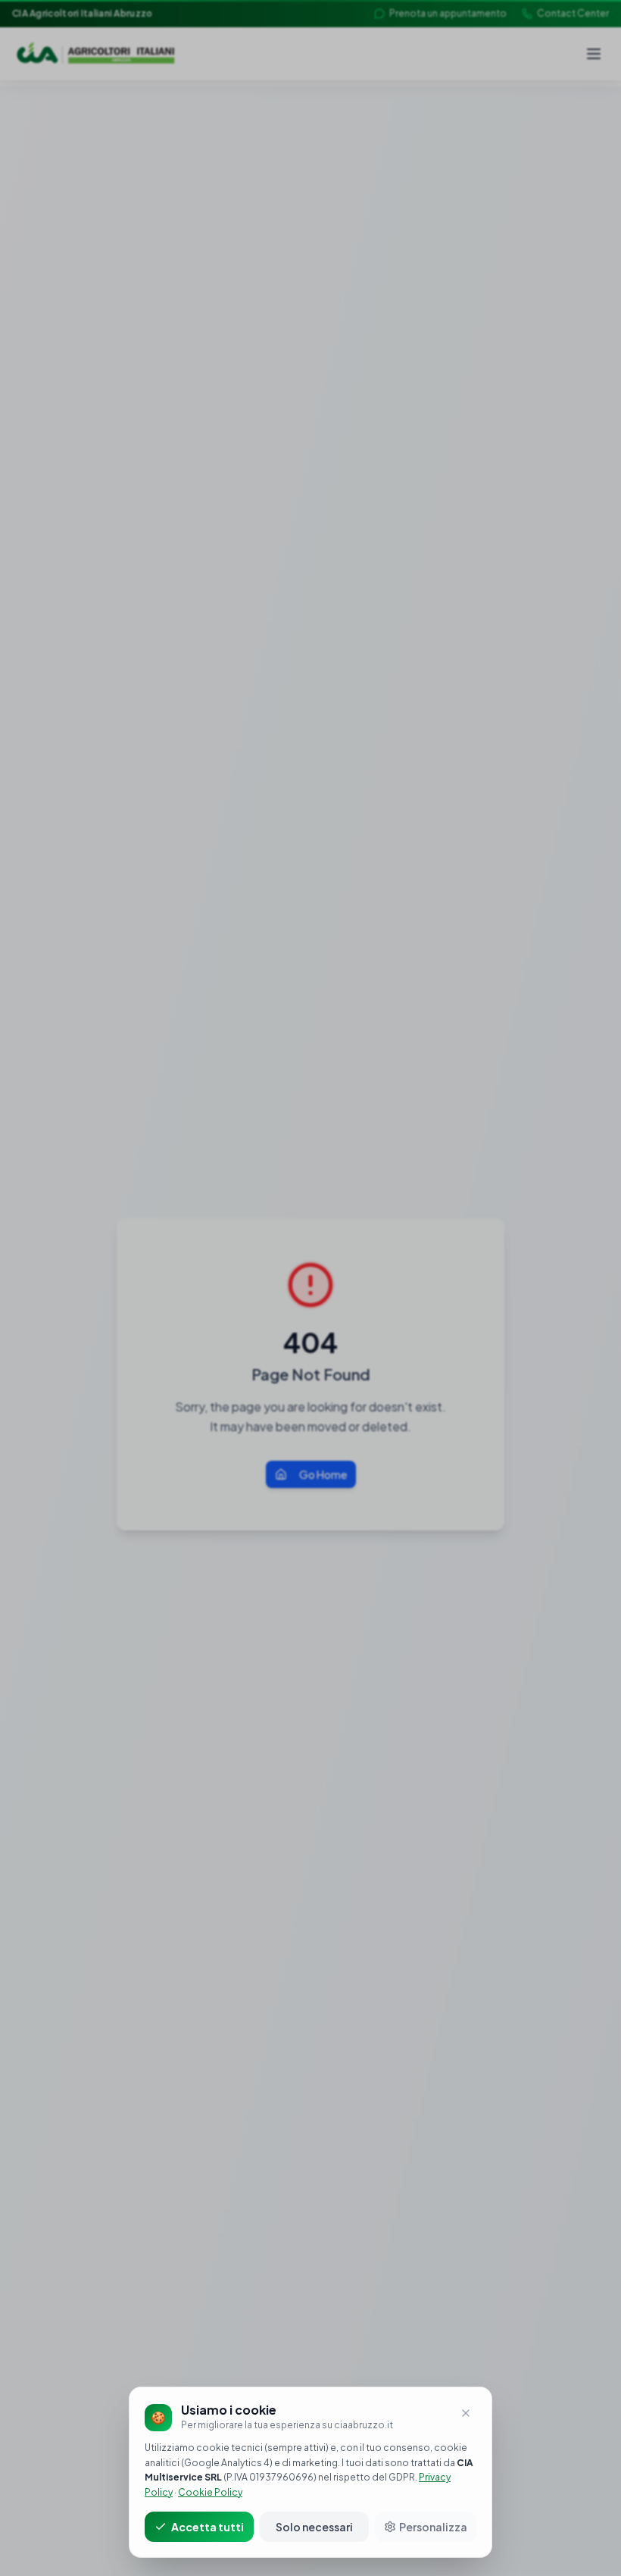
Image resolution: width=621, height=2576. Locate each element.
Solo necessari (314, 2527)
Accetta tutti (208, 2527)
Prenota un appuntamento (448, 13)
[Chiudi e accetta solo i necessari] (466, 2413)
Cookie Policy (210, 2492)
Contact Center (573, 13)
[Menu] (594, 54)
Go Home (323, 1474)
